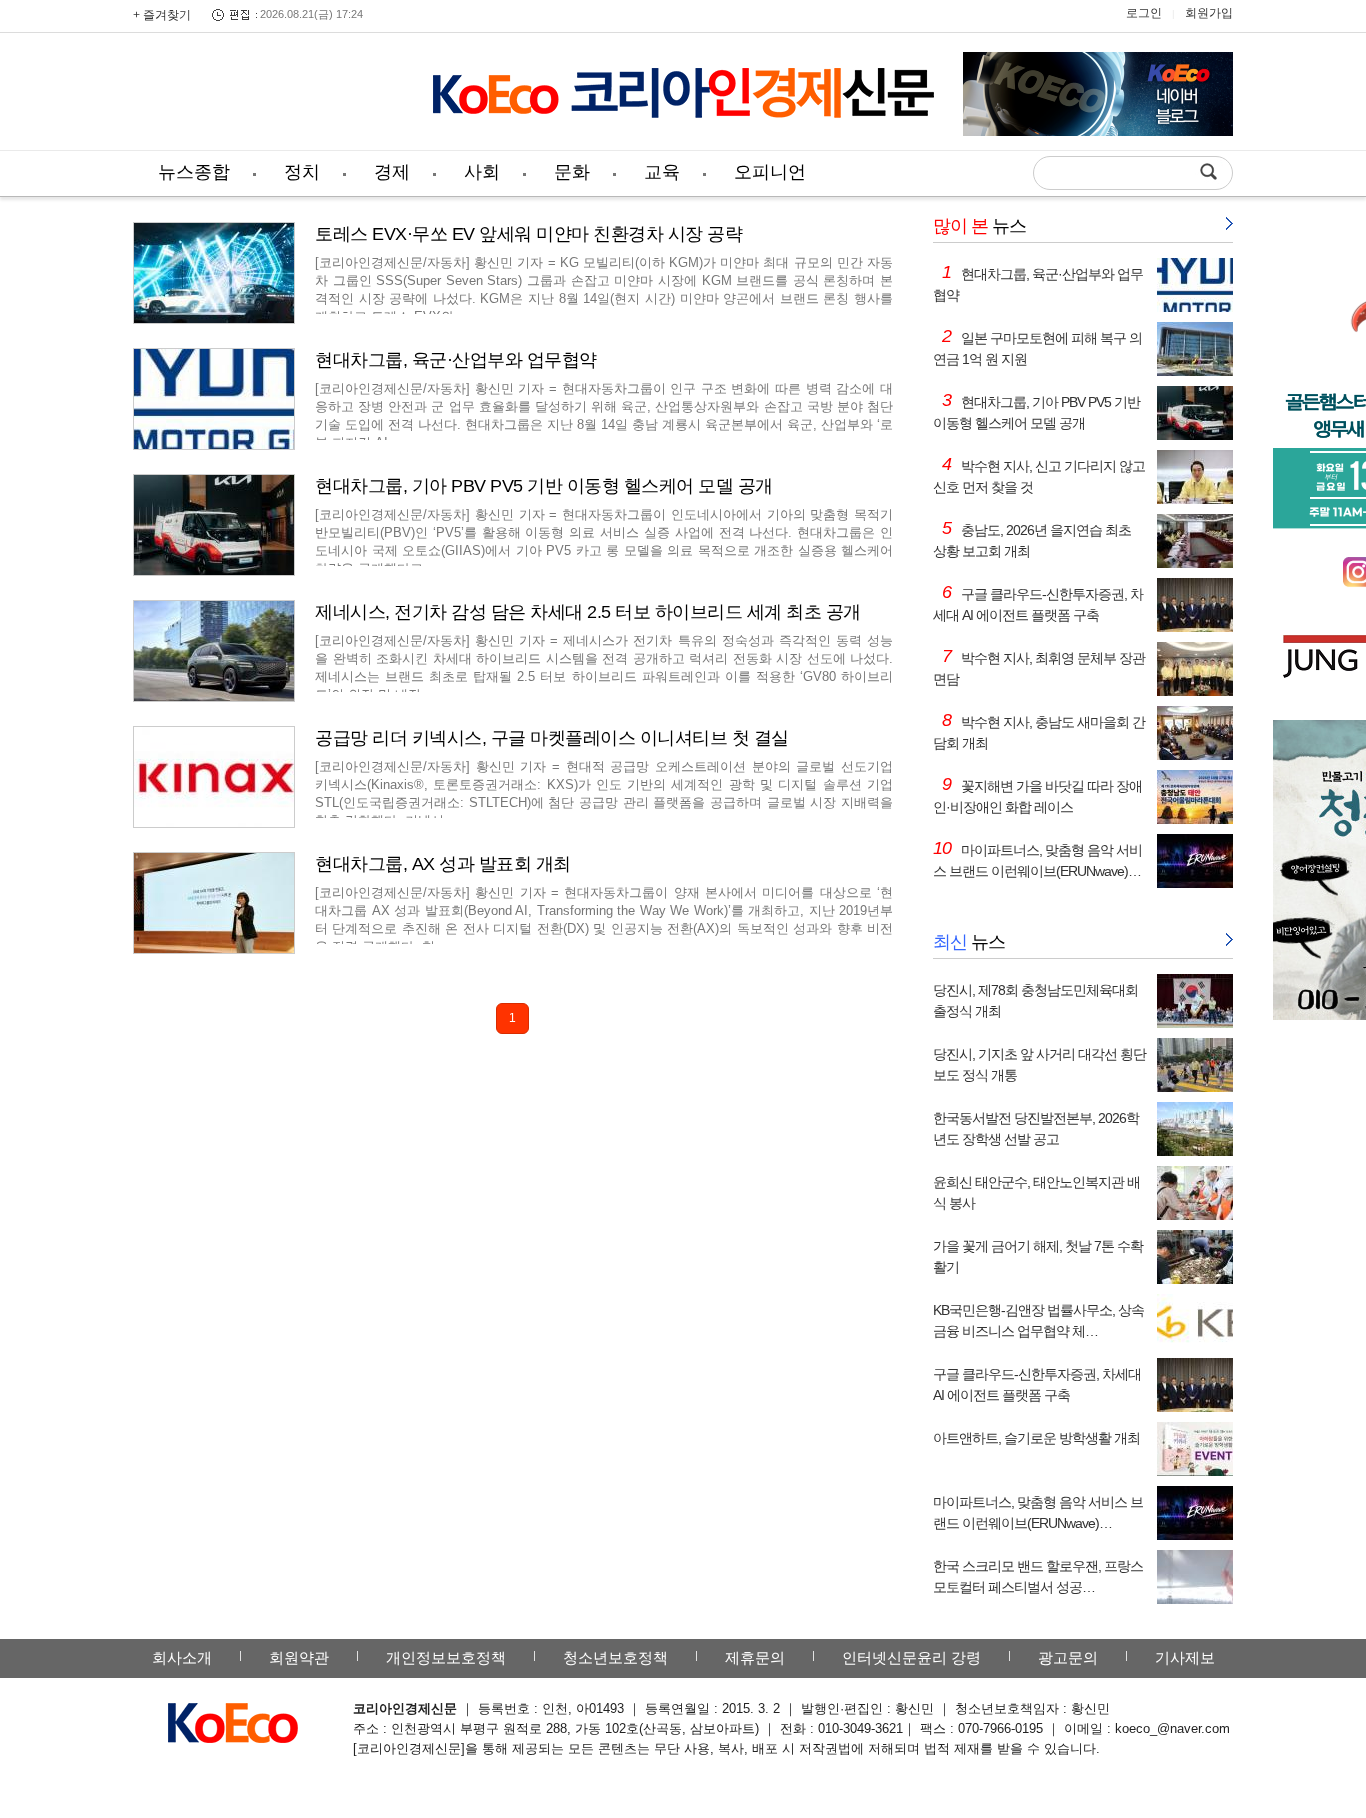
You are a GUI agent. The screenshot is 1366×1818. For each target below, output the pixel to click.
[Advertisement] (268, 95)
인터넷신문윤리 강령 (911, 1657)
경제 (392, 172)
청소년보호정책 (615, 1657)
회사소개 (182, 1657)
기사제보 (1185, 1657)
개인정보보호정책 (446, 1657)
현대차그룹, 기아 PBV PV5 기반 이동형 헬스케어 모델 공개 (544, 486)
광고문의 (1068, 1657)
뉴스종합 (194, 172)
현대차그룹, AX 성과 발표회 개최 (443, 864)
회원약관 (299, 1657)
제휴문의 (755, 1657)
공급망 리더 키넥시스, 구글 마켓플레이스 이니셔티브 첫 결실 (552, 738)
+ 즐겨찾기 (162, 15)
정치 (302, 172)
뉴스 (979, 226)
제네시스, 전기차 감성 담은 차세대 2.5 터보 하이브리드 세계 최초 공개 (588, 612)
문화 (572, 172)
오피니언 (770, 172)
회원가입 (1209, 13)
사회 (482, 172)
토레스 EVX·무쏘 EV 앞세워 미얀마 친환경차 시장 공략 (528, 234)
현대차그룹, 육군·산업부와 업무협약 (456, 360)
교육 (662, 172)
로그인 (1144, 13)
